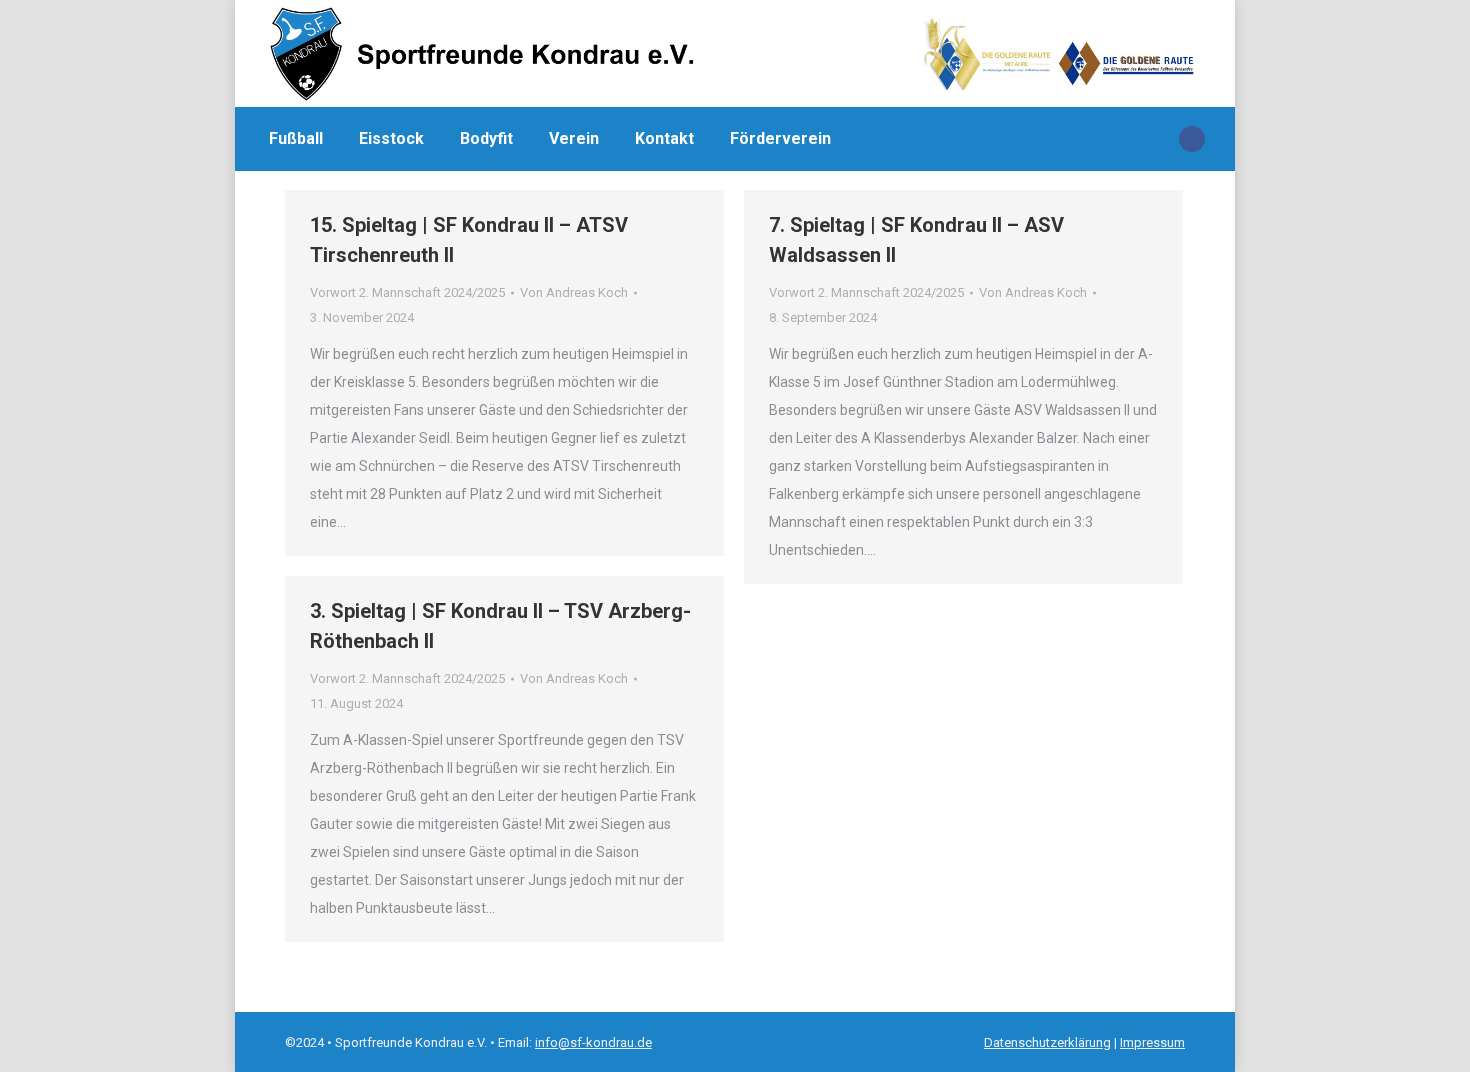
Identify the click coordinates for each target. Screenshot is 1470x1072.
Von (574, 292)
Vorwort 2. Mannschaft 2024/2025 (407, 292)
